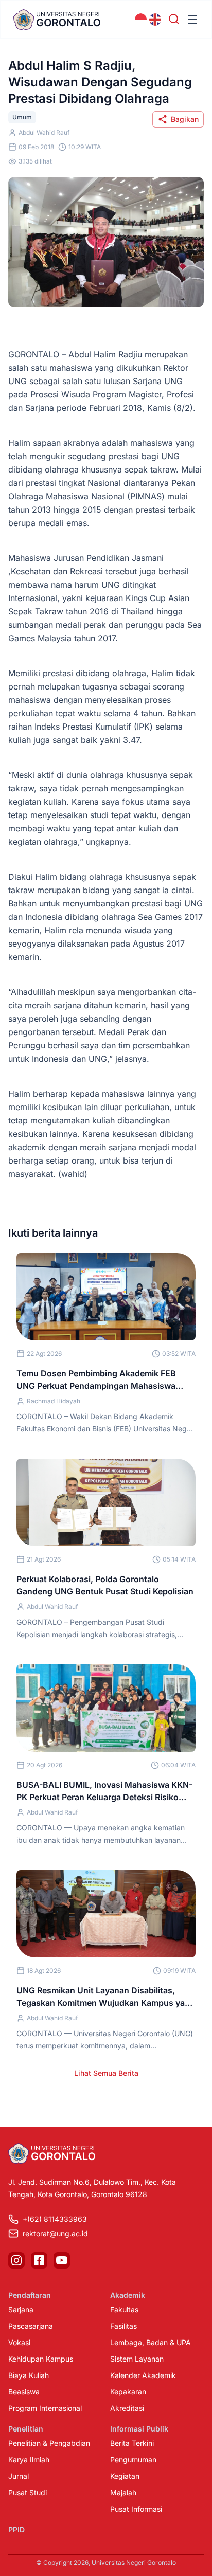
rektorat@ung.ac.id (55, 2233)
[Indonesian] (141, 20)
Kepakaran (128, 2392)
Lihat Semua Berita (106, 2073)
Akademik (128, 2295)
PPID (16, 2529)
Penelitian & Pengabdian (49, 2443)
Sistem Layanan (137, 2359)
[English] (155, 20)
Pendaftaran (30, 2295)
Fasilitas (123, 2326)
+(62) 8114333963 (55, 2219)
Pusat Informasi (136, 2509)
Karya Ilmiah (29, 2460)
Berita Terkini (132, 2443)
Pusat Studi (28, 2492)
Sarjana (21, 2309)
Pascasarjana (31, 2326)
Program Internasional (45, 2408)
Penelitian (26, 2429)
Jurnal (19, 2476)
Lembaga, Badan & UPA (151, 2342)
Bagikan (185, 119)
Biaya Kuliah (29, 2375)
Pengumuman (133, 2460)
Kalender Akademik (143, 2375)
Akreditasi (127, 2408)
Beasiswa (24, 2392)
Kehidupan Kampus (41, 2359)
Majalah (123, 2492)
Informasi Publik (139, 2429)
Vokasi (19, 2342)
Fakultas (124, 2309)
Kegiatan (125, 2476)
